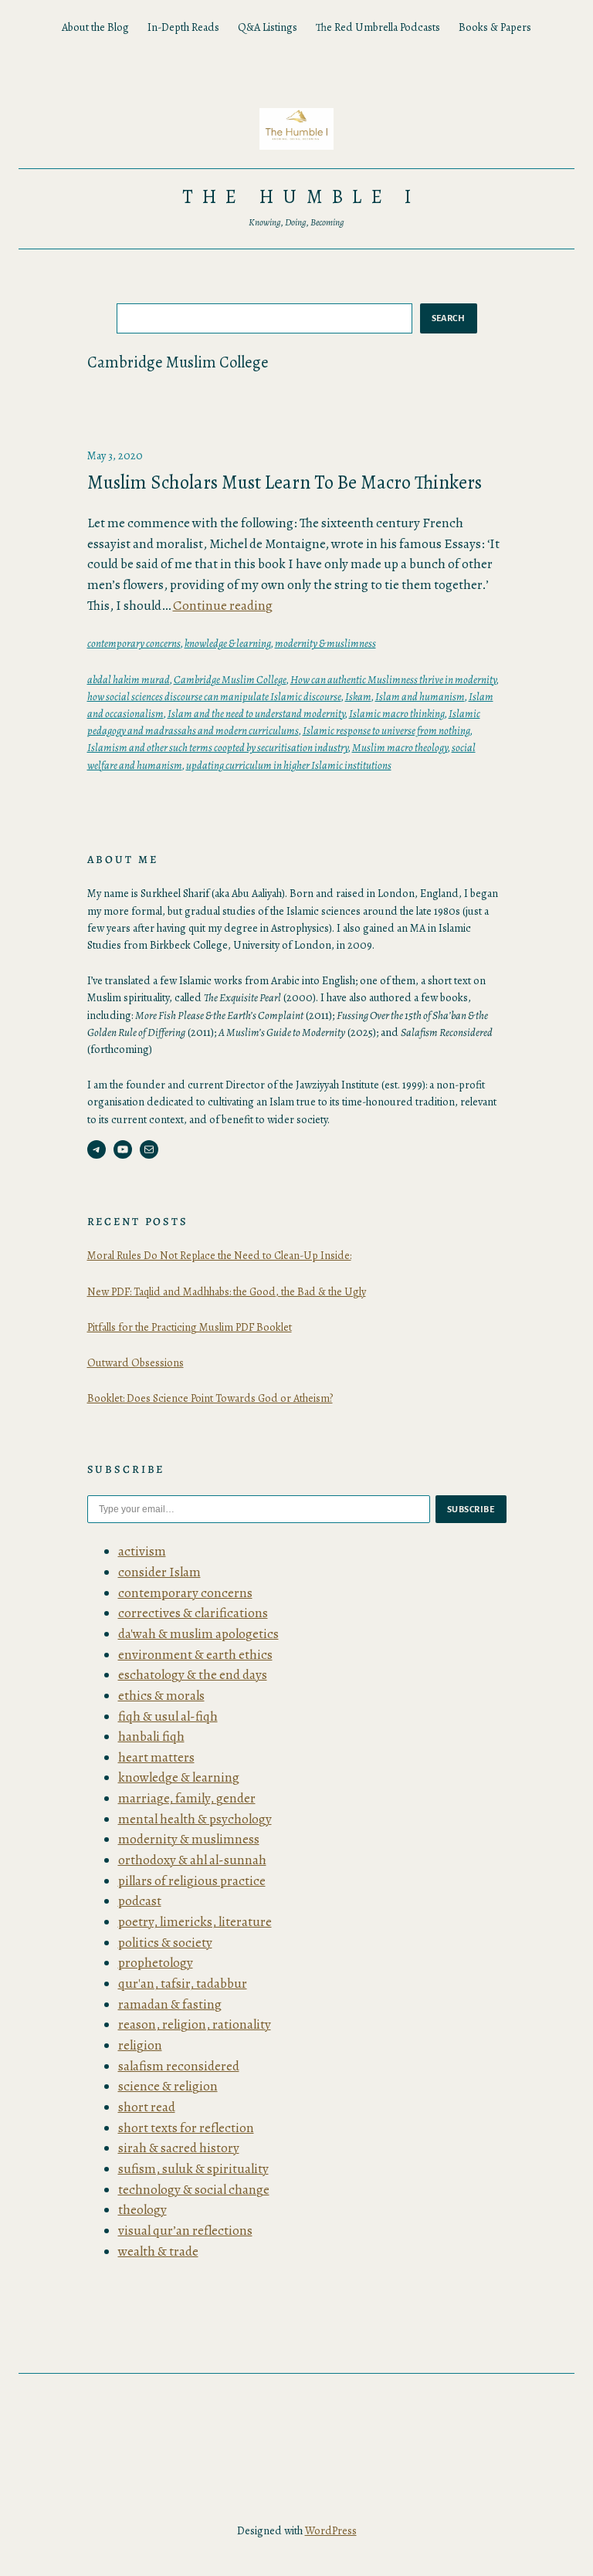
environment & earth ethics (195, 1655)
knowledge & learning (228, 643)
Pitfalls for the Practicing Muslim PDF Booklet (190, 1327)
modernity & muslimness (325, 643)
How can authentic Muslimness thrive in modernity (393, 679)
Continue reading (223, 606)
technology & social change (194, 2190)
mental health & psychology (195, 1819)
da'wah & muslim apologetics (198, 1634)
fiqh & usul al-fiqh (168, 1716)
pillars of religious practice (192, 1881)
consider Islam (159, 1572)
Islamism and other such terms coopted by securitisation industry (218, 747)
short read (147, 2107)
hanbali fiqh (151, 1737)
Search (449, 318)
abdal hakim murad (129, 679)
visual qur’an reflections (185, 2231)
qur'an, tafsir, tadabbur (183, 1984)
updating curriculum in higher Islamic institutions (289, 765)
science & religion (168, 2086)
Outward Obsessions (136, 1362)
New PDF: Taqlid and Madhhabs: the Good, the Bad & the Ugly (227, 1291)
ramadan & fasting (170, 2004)
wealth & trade (158, 2251)
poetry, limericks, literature (195, 1922)
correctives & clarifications (193, 1613)
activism (142, 1551)
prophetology (156, 1963)
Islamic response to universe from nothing (386, 730)
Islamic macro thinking (397, 713)
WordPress (331, 2530)
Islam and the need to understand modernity (256, 713)
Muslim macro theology (400, 747)
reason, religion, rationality (195, 2024)
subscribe (471, 1509)
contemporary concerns (134, 643)
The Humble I (302, 197)
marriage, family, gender (187, 1798)
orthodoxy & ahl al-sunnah (192, 1860)
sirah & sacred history (179, 2148)
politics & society (165, 1943)
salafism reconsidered (179, 2066)
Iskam (358, 696)
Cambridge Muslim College (230, 679)
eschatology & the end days (193, 1675)
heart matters (156, 1757)
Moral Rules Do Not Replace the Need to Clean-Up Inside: (219, 1255)
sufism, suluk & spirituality (193, 2169)
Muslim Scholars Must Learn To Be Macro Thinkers (285, 482)
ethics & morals (161, 1696)
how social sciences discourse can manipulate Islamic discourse (214, 696)
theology (142, 2210)
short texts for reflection (186, 2128)
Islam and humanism (420, 696)
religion (140, 2045)
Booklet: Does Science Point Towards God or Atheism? (210, 1398)
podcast (140, 1901)
